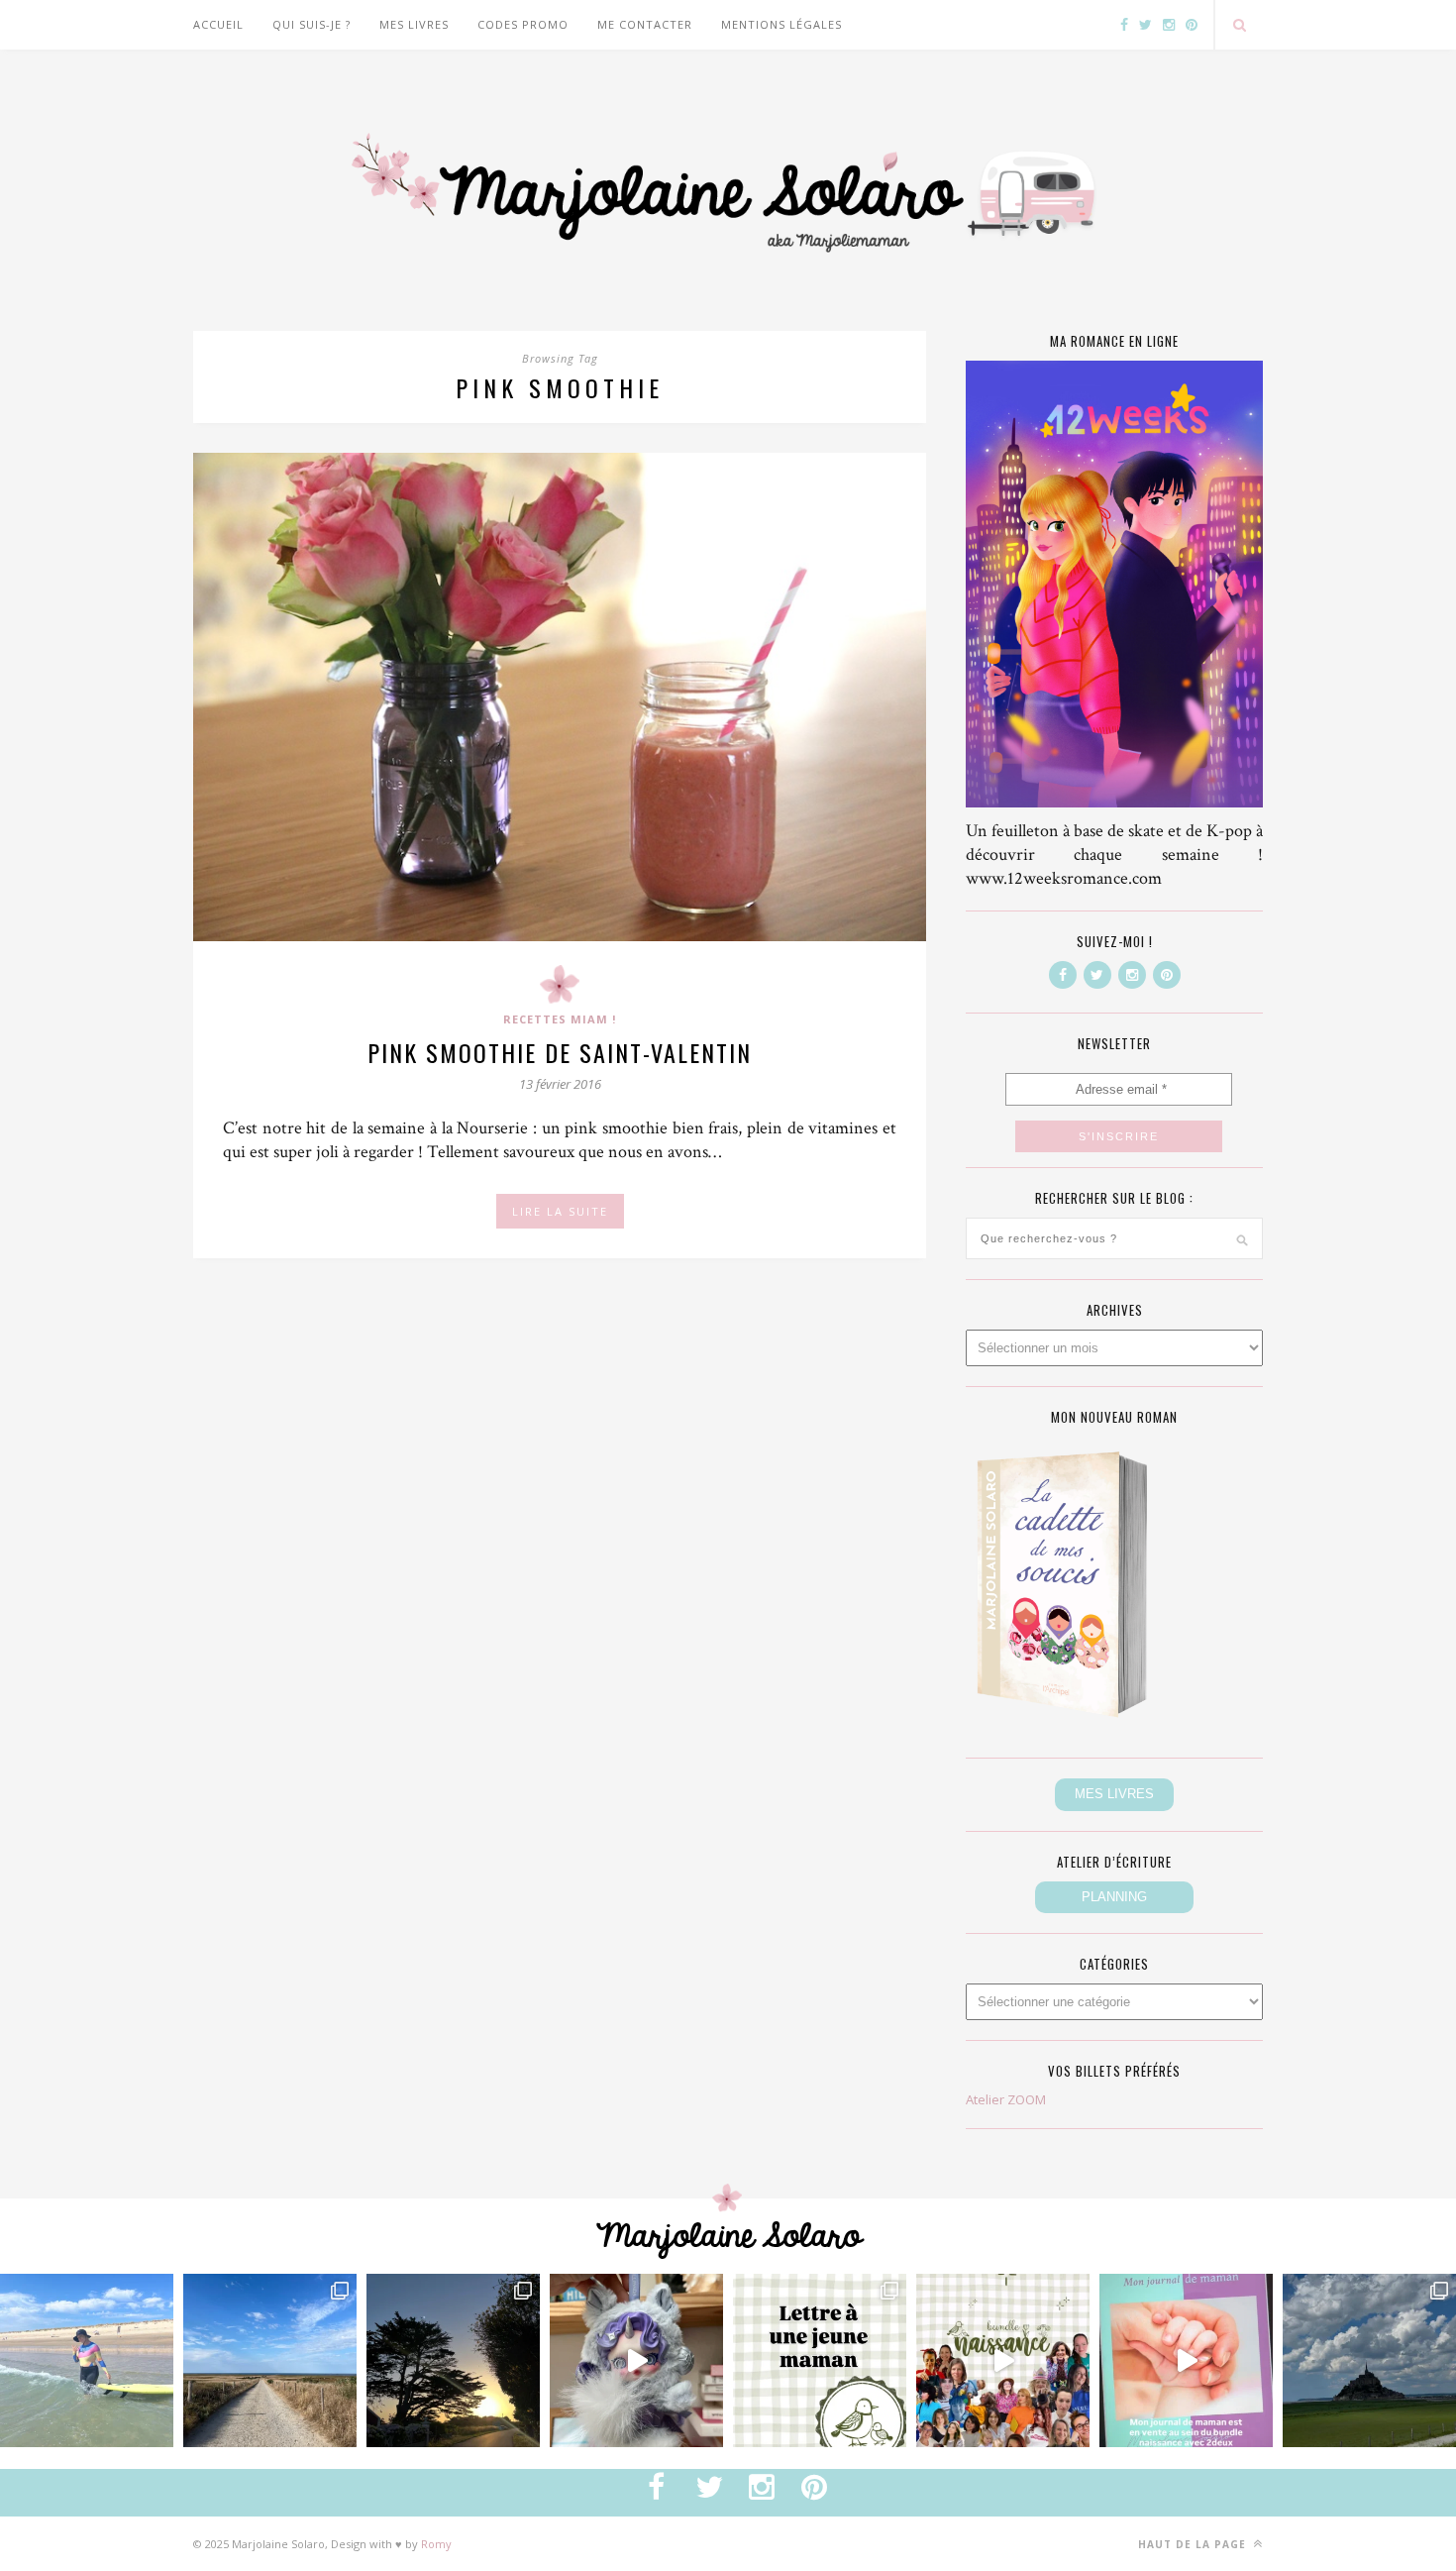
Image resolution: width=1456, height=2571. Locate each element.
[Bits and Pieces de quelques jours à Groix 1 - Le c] (453, 2360)
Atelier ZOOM (1006, 2099)
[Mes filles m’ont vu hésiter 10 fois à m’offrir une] (636, 2360)
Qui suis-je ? (312, 24)
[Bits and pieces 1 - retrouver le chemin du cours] (270, 2360)
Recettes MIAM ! (560, 1019)
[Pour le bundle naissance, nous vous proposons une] (820, 2360)
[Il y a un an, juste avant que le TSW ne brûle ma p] (87, 2360)
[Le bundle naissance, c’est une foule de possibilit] (1003, 2360)
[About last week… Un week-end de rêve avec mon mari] (1369, 2360)
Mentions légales (781, 24)
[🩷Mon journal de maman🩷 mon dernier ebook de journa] (1186, 2360)
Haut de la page (1194, 2544)
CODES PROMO (523, 24)
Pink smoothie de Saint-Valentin (560, 1052)
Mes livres (414, 24)
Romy (436, 2544)
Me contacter (645, 24)
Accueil (218, 24)
